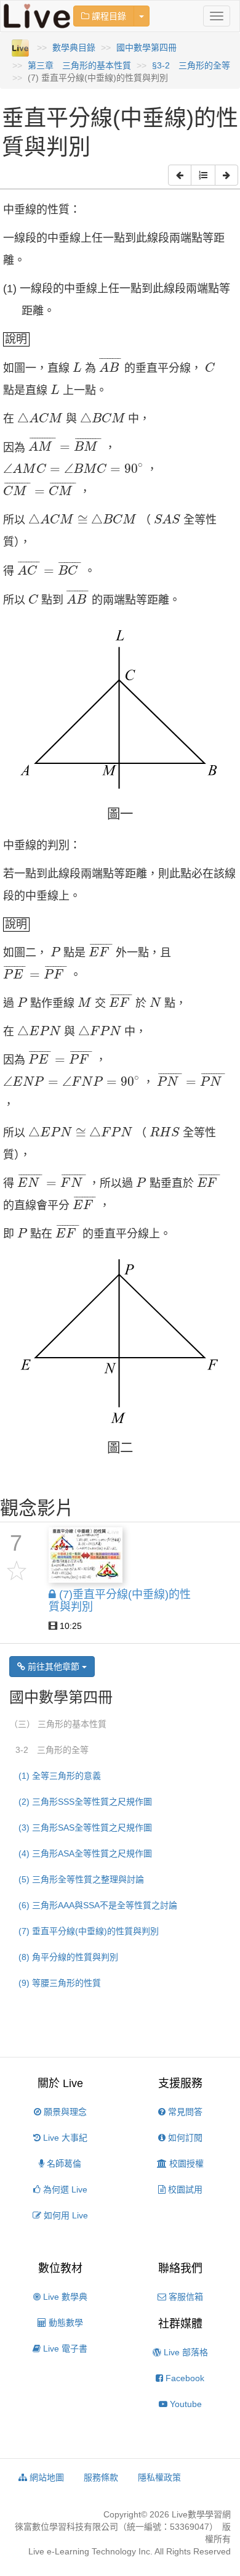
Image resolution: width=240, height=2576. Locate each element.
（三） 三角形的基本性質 (58, 1724)
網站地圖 (46, 2477)
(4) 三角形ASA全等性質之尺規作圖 (85, 1853)
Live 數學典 (64, 2297)
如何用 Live (65, 2215)
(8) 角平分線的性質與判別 (68, 1957)
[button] (180, 175)
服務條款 (101, 2477)
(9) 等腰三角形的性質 (60, 1983)
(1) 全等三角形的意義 (60, 1776)
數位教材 (60, 2268)
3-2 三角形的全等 (52, 1750)
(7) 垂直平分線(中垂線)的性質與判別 (89, 1931)
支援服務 (180, 2083)
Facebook (184, 2378)
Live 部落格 (185, 2352)
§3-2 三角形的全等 (191, 65)
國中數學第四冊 (146, 47)
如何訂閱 (184, 2138)
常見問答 (184, 2112)
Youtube (185, 2404)
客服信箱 (185, 2297)
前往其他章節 (54, 1667)
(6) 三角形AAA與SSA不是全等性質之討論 (98, 1905)
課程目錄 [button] (108, 16)
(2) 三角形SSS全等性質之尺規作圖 (85, 1802)
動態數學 (65, 2323)
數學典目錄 (74, 47)
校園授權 (185, 2164)
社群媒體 (180, 2324)
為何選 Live (64, 2189)
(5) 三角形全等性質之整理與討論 (81, 1879)
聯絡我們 (180, 2268)
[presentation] (77, 367)
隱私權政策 (159, 2477)
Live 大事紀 (64, 2138)
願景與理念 (64, 2112)
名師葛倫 (63, 2164)
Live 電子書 (64, 2348)
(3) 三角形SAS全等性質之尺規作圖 (85, 1827)
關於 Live (60, 2083)
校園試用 (184, 2189)
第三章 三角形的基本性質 (79, 65)
